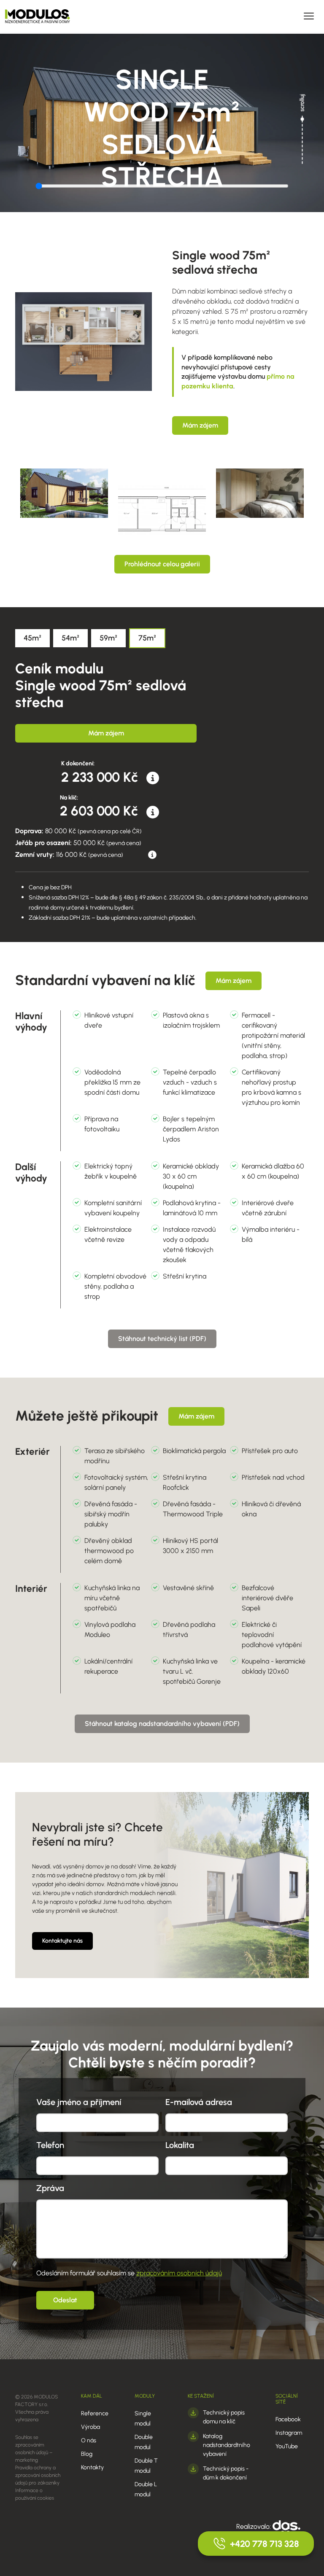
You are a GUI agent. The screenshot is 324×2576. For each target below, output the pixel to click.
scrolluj (302, 103)
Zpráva (50, 2188)
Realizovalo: (254, 2526)
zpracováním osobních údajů (179, 2273)
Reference (95, 2413)
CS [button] (190, 16)
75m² (147, 638)
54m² (70, 638)
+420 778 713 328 (265, 2544)
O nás (89, 2440)
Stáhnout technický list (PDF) (162, 1339)
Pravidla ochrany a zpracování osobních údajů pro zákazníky (38, 2475)
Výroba (90, 2427)
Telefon (50, 2145)
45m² (32, 638)
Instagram (289, 2433)
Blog (87, 2454)
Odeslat (65, 2300)
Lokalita (180, 2145)
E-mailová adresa (199, 2102)
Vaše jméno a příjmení (79, 2102)
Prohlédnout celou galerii (162, 564)
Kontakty (92, 2467)
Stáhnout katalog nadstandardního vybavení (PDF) (162, 1724)
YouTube (287, 2446)
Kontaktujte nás (62, 1941)
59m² (108, 638)
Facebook (288, 2419)
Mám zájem (200, 425)
